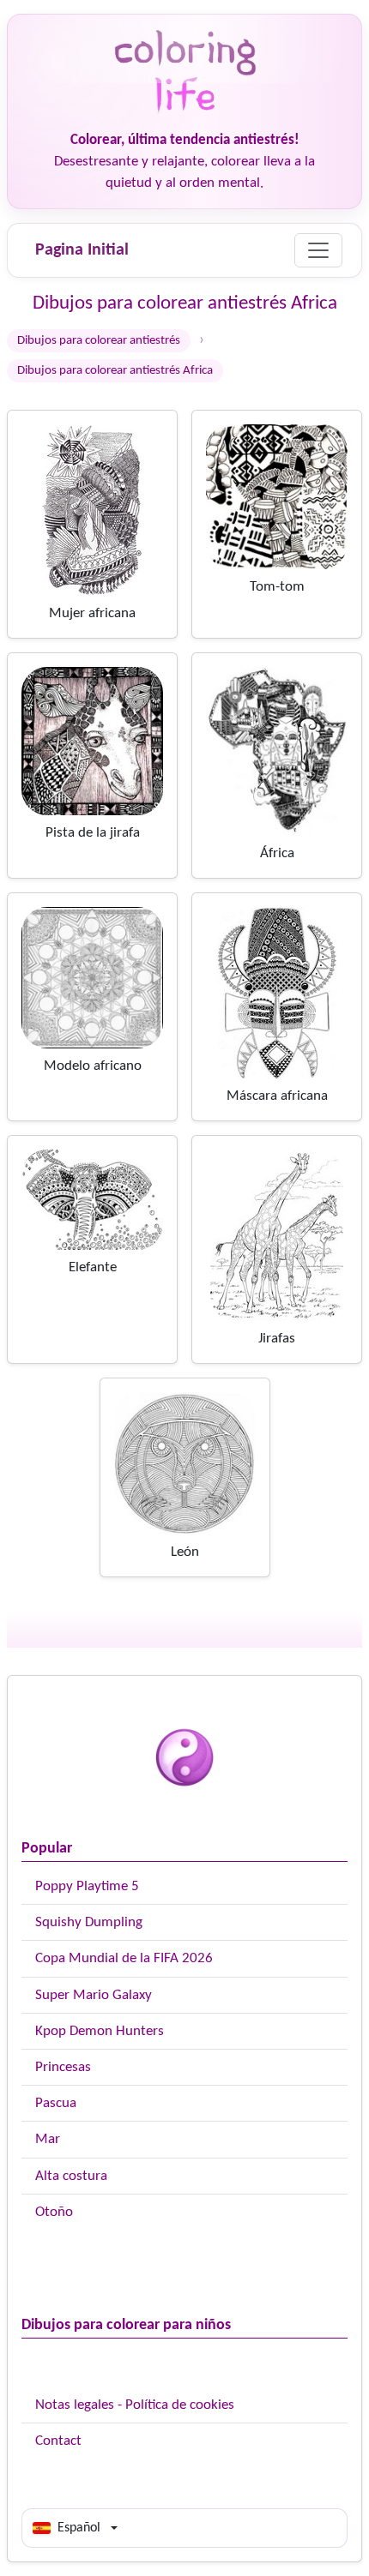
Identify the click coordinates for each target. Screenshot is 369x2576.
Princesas (63, 2067)
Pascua (56, 2103)
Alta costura (71, 2176)
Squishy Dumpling (89, 1922)
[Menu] (318, 250)
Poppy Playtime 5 (87, 1886)
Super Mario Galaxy (94, 1995)
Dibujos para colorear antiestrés (99, 341)
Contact (58, 2441)
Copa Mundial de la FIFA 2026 (124, 1958)
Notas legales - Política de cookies (135, 2405)
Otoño (54, 2212)
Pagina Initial (82, 250)
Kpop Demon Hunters (100, 2031)
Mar (48, 2139)
